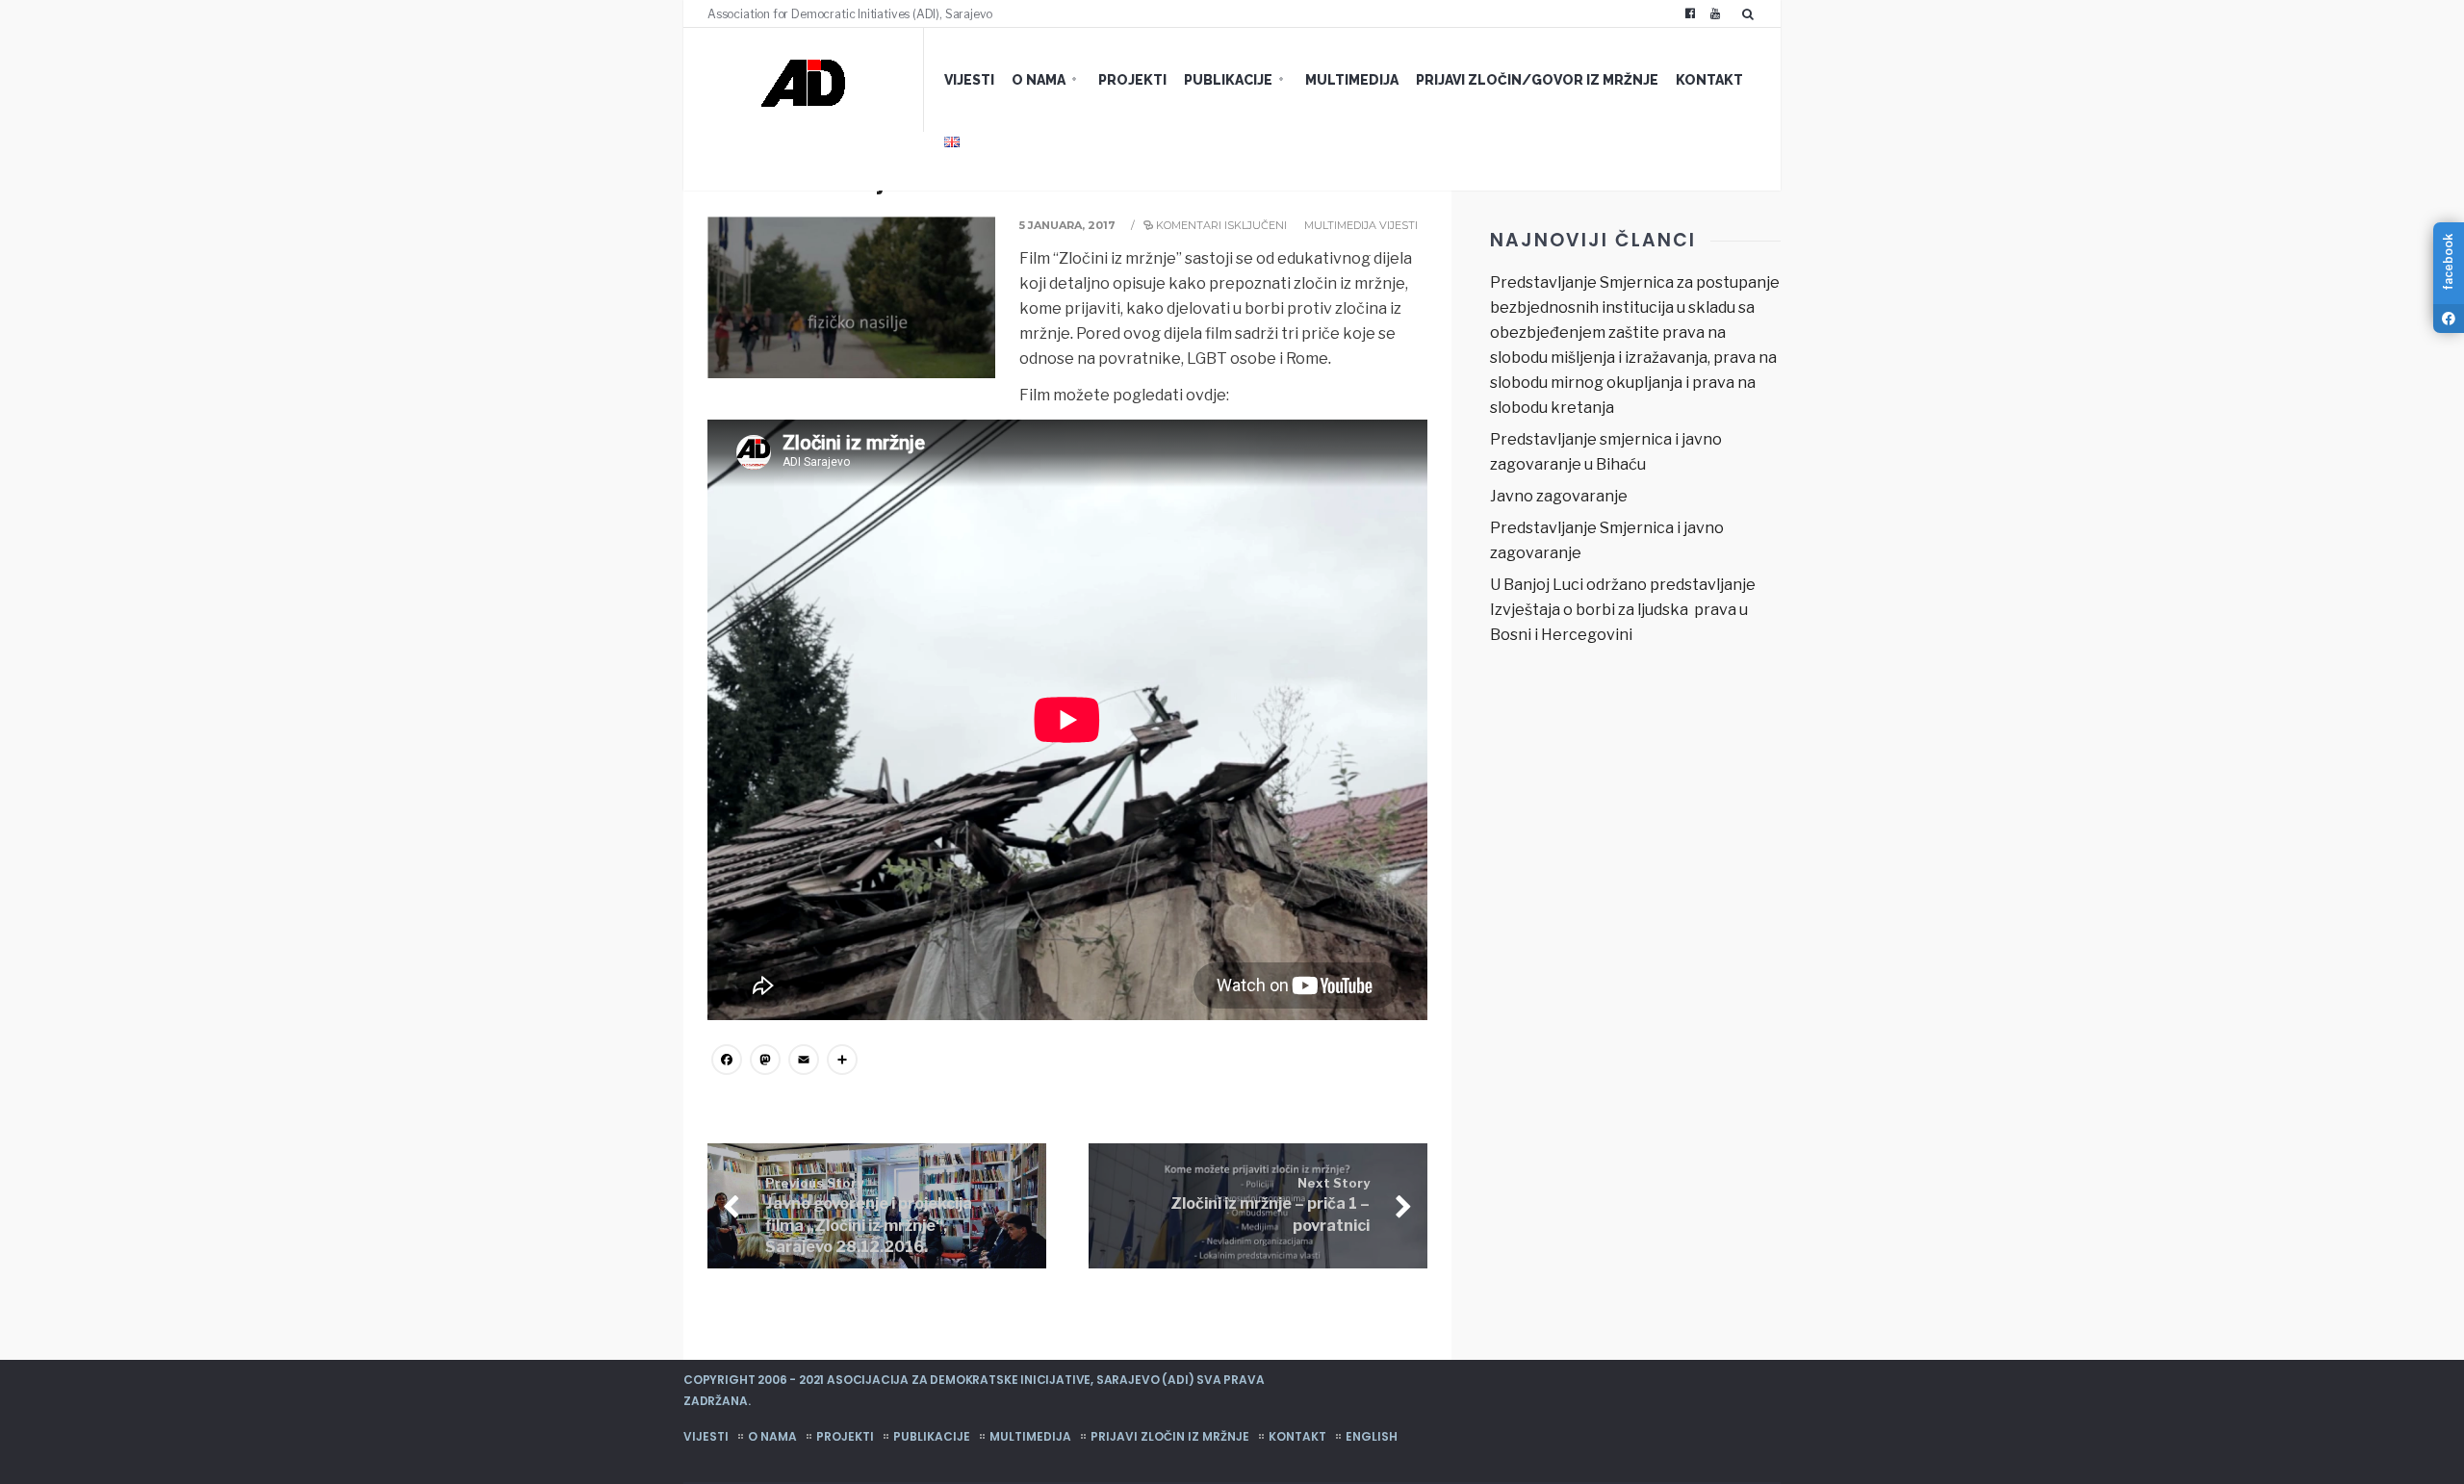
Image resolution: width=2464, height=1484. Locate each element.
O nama (1039, 80)
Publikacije (1228, 80)
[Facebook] (1690, 13)
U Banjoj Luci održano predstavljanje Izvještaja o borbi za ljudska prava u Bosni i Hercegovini (1623, 610)
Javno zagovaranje (1559, 496)
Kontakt (1709, 80)
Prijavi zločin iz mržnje (1170, 1436)
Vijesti (969, 80)
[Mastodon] (765, 1062)
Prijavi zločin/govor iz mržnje (1537, 80)
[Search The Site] (1752, 13)
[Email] (804, 1062)
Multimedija (1352, 80)
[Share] (842, 1062)
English (1372, 1436)
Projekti (1132, 80)
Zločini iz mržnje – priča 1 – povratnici (1270, 1205)
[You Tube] (1715, 13)
